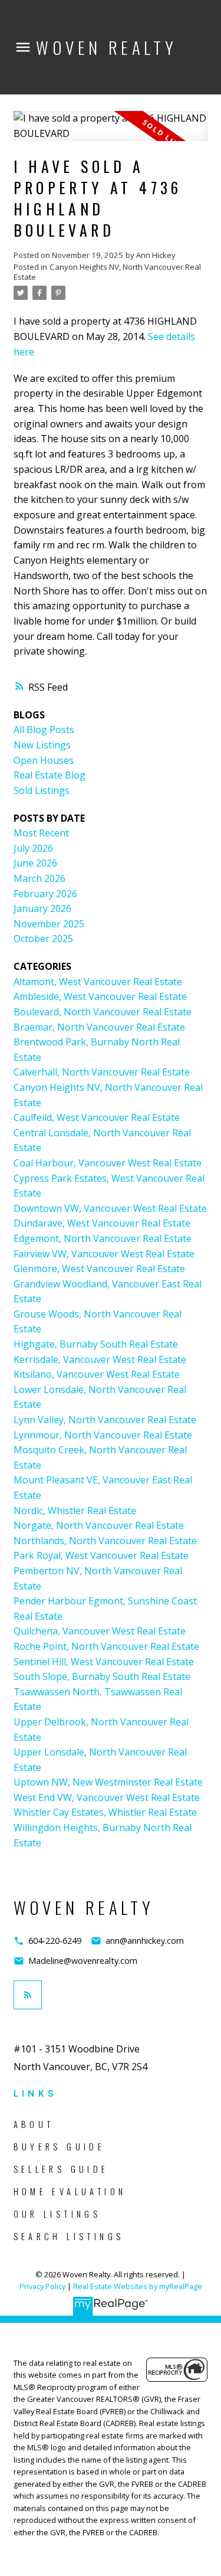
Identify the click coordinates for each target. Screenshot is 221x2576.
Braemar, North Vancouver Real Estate (99, 1027)
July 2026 (33, 848)
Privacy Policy (42, 2286)
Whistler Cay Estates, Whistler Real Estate (105, 1812)
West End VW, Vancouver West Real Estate (107, 1797)
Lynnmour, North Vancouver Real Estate (103, 1435)
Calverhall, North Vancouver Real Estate (102, 1072)
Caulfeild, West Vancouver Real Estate (97, 1117)
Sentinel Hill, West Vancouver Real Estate (104, 1662)
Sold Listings (42, 790)
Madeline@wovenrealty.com (83, 1961)
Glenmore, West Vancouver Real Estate (99, 1269)
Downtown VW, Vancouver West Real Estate (110, 1208)
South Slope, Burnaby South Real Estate (102, 1676)
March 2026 (39, 878)
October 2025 (43, 939)
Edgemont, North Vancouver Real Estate (103, 1238)
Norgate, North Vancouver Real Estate (99, 1525)
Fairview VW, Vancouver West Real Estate (104, 1254)
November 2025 (49, 924)
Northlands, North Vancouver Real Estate (105, 1541)
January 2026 (42, 908)
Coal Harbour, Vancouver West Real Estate (108, 1163)
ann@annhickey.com (145, 1941)
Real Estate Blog (50, 775)
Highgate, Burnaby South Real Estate (96, 1344)
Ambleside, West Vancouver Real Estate (100, 996)
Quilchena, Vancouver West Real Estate (100, 1631)
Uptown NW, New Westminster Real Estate (108, 1782)
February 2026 (45, 894)
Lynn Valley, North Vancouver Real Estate (105, 1420)
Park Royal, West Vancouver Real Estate (101, 1555)
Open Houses (44, 760)
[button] (47, 1941)
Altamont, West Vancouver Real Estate (98, 982)
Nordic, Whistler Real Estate (75, 1511)
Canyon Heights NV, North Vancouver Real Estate (107, 272)
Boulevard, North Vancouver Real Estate (103, 1012)
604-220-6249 (55, 1941)
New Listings (42, 745)
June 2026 (35, 863)
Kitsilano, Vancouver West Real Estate (97, 1374)
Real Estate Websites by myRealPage (138, 2286)
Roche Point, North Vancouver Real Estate (106, 1646)
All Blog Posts (44, 730)
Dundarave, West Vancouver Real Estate (102, 1223)
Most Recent (41, 833)
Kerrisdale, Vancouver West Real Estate (100, 1359)
